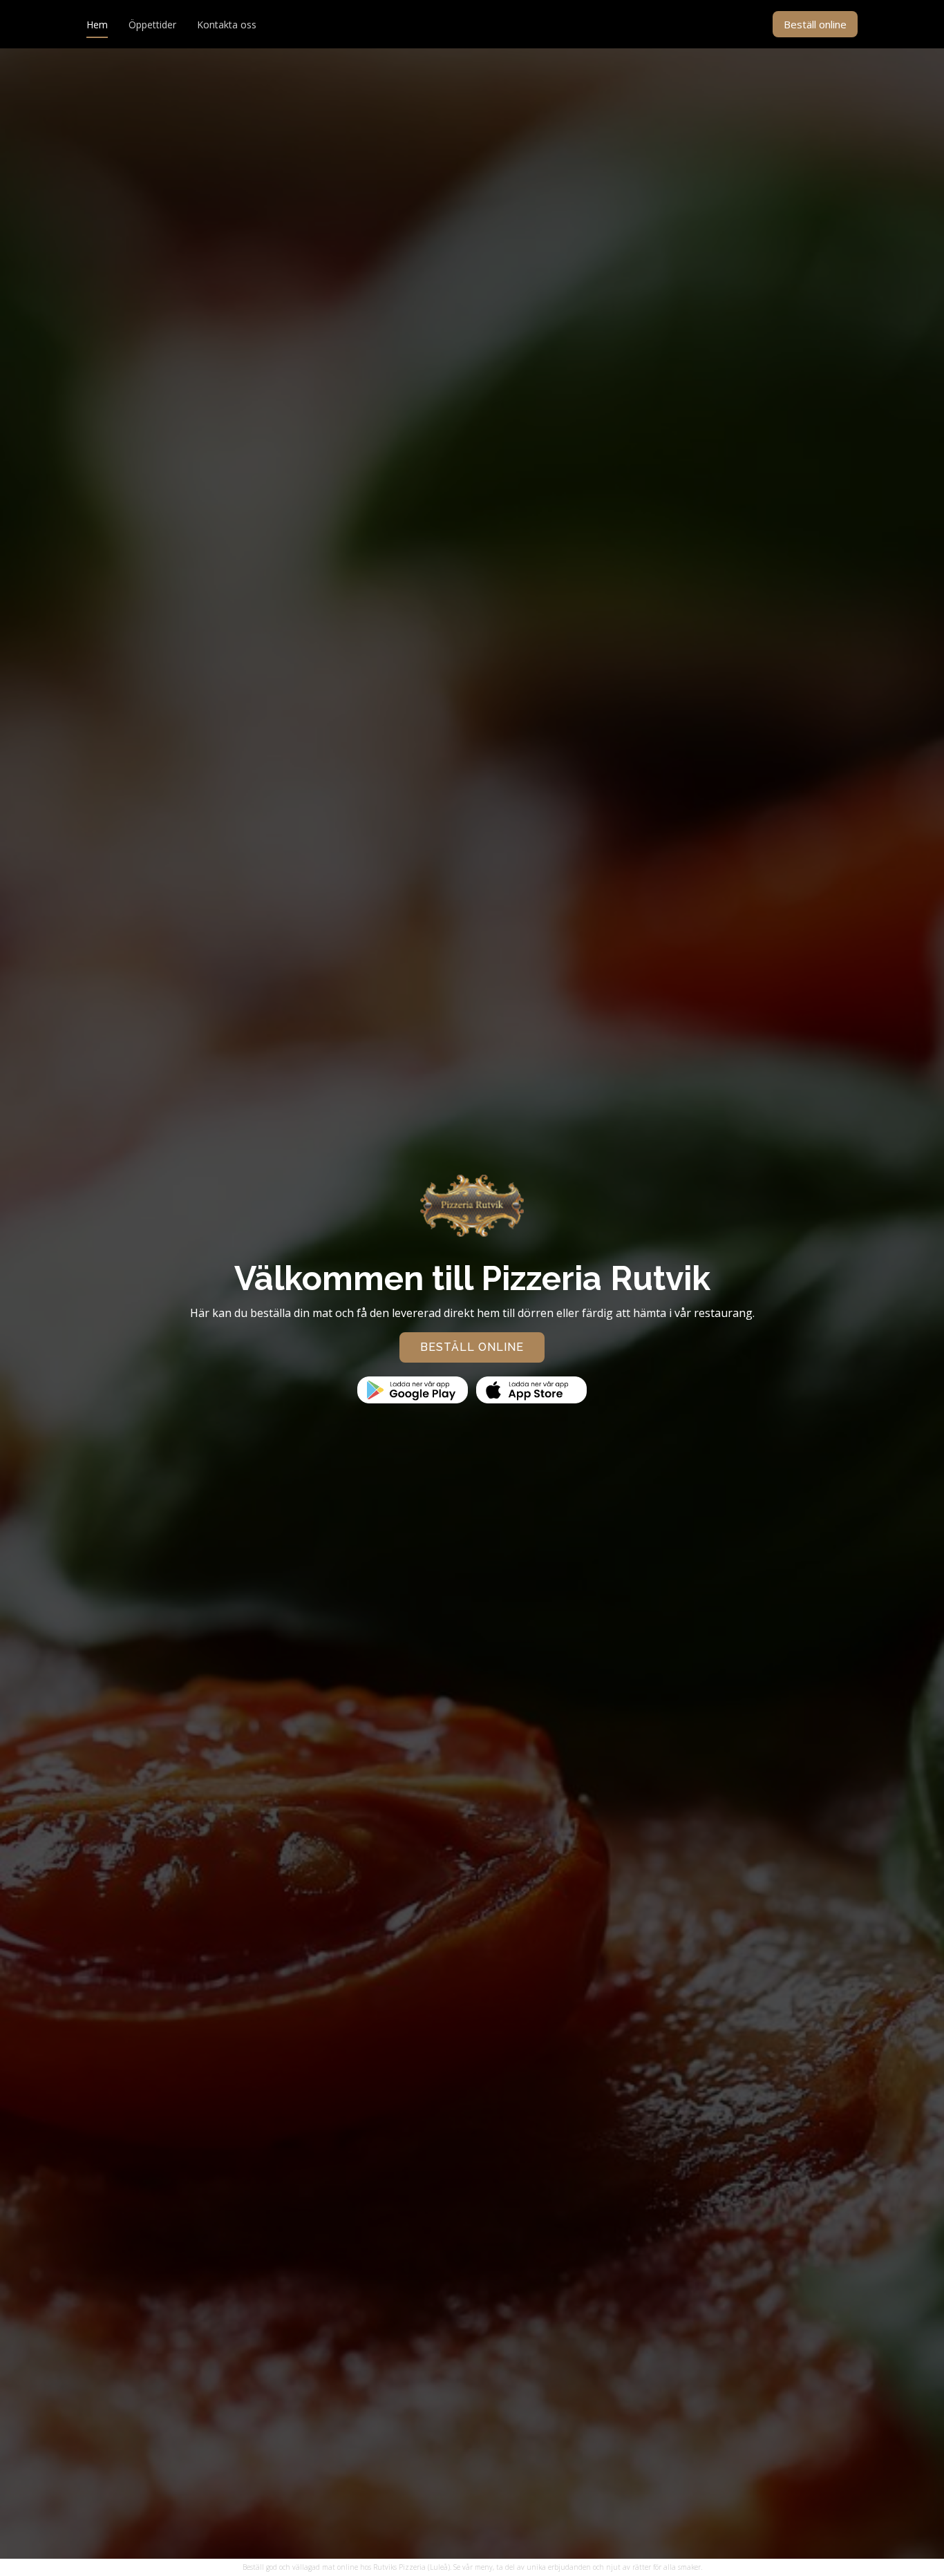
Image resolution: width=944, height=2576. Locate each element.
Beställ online (815, 24)
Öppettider (152, 25)
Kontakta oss (227, 25)
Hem (97, 25)
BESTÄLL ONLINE (472, 1347)
